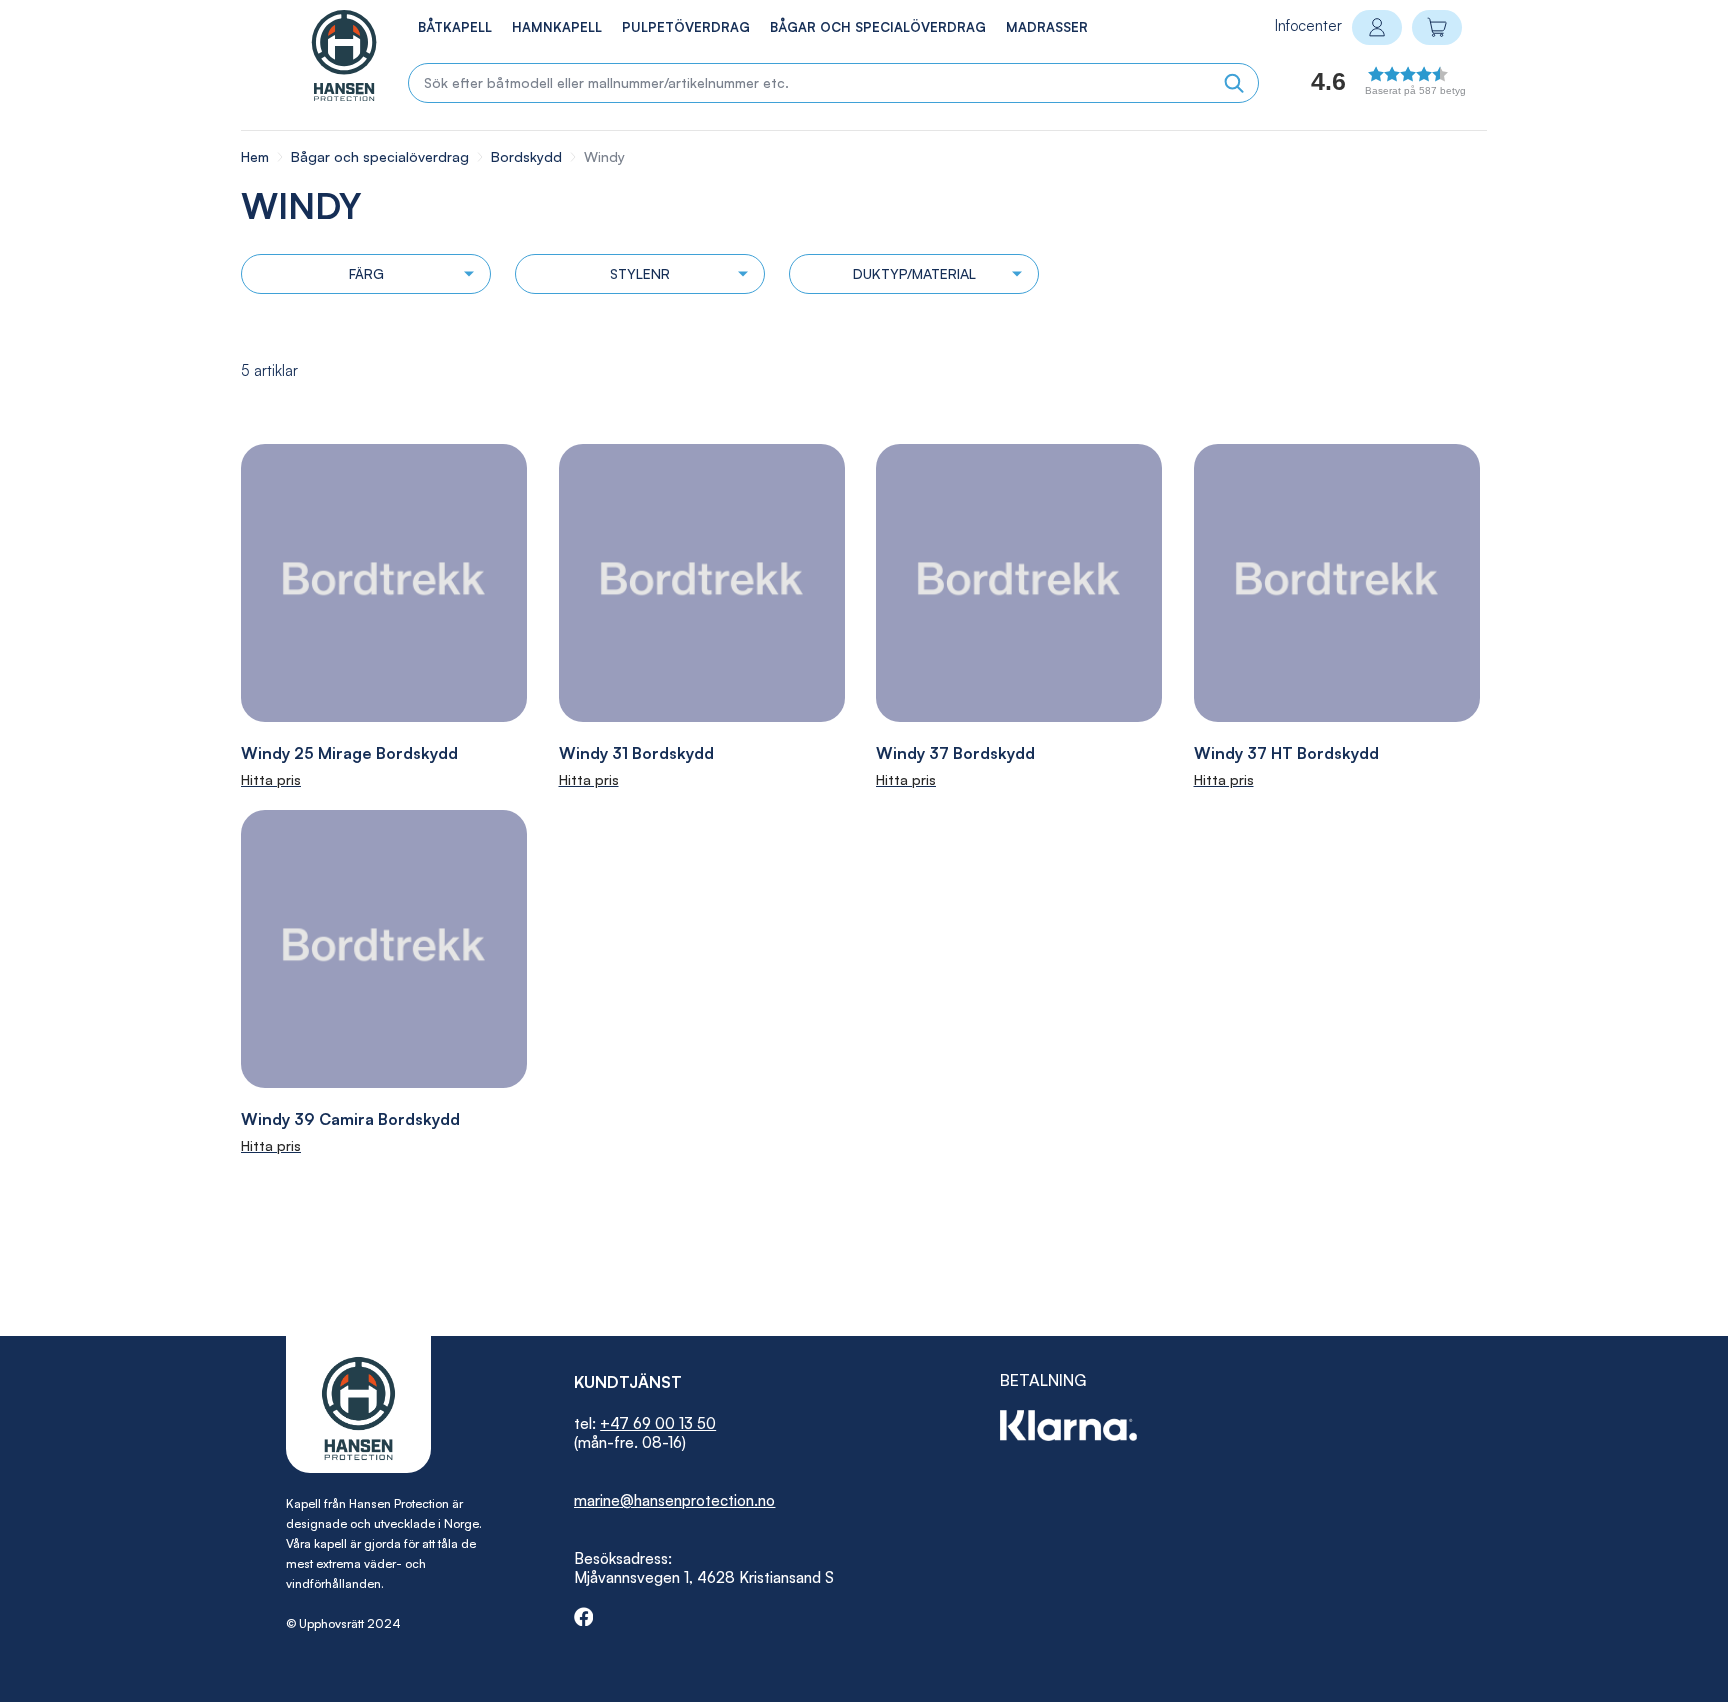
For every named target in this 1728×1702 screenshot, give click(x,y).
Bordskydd (528, 156)
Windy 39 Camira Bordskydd (350, 1119)
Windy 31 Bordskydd (636, 753)
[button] (1364, 86)
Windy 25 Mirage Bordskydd (349, 753)
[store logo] (323, 55)
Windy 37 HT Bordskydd (1286, 753)
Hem (257, 156)
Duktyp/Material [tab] (914, 273)
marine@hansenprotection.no (674, 1500)
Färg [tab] (366, 273)
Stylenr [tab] (640, 273)
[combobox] (833, 83)
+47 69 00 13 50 (658, 1423)
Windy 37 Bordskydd (955, 753)
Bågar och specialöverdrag (382, 156)
